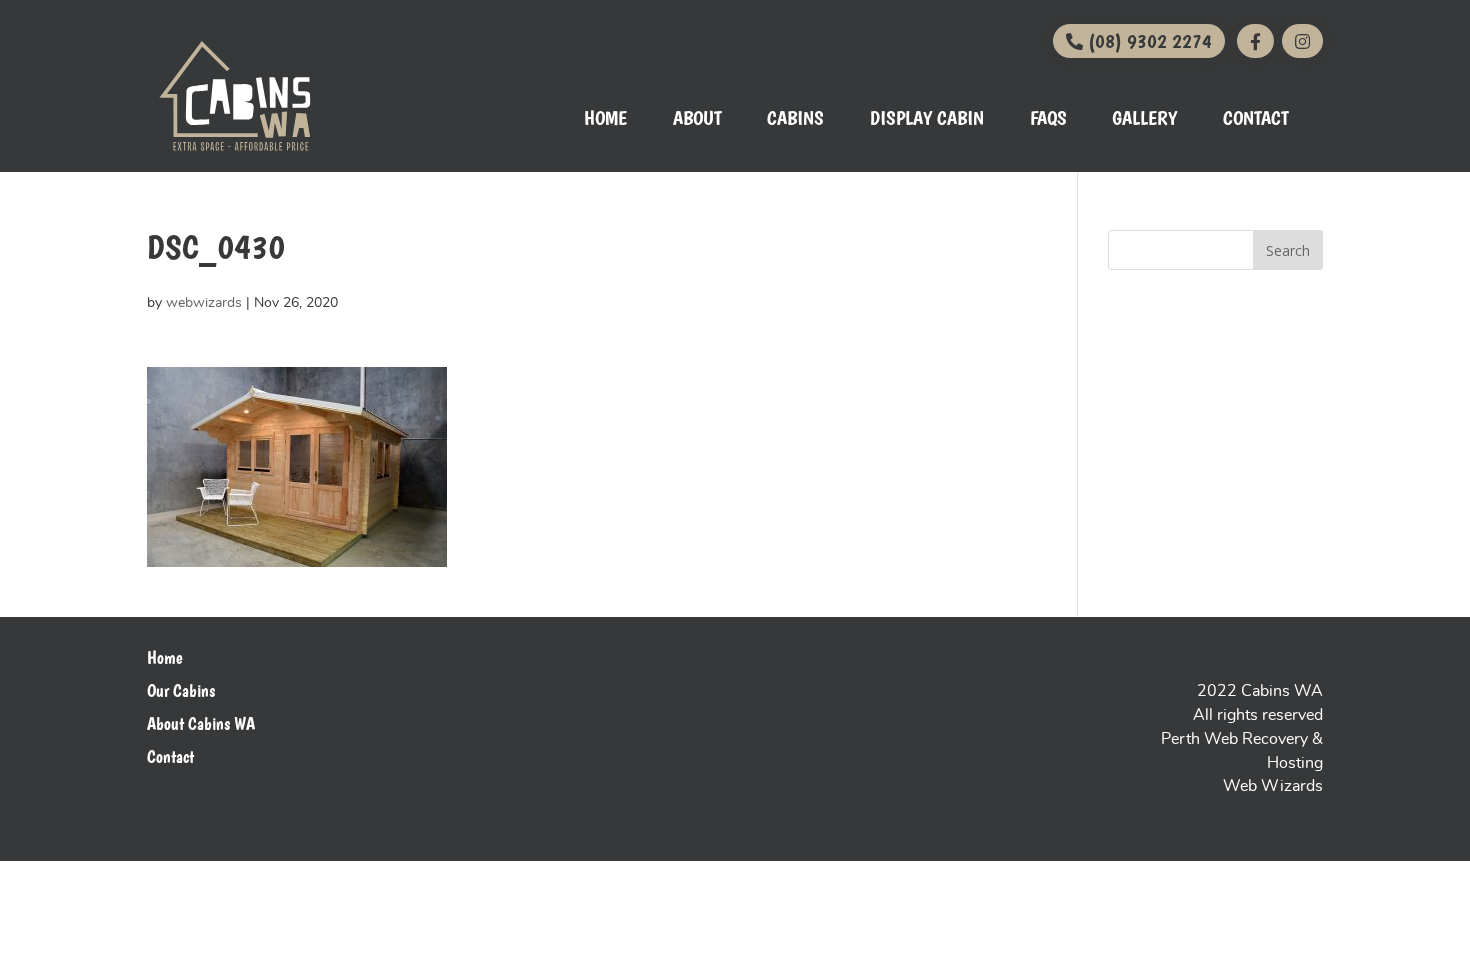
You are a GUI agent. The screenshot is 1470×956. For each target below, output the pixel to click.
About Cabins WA (201, 724)
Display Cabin (927, 120)
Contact (1256, 120)
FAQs (1048, 120)
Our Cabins (181, 691)
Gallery (1144, 120)
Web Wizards (1273, 786)
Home (605, 120)
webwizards (204, 303)
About (697, 120)
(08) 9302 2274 (1147, 41)
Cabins (795, 120)
